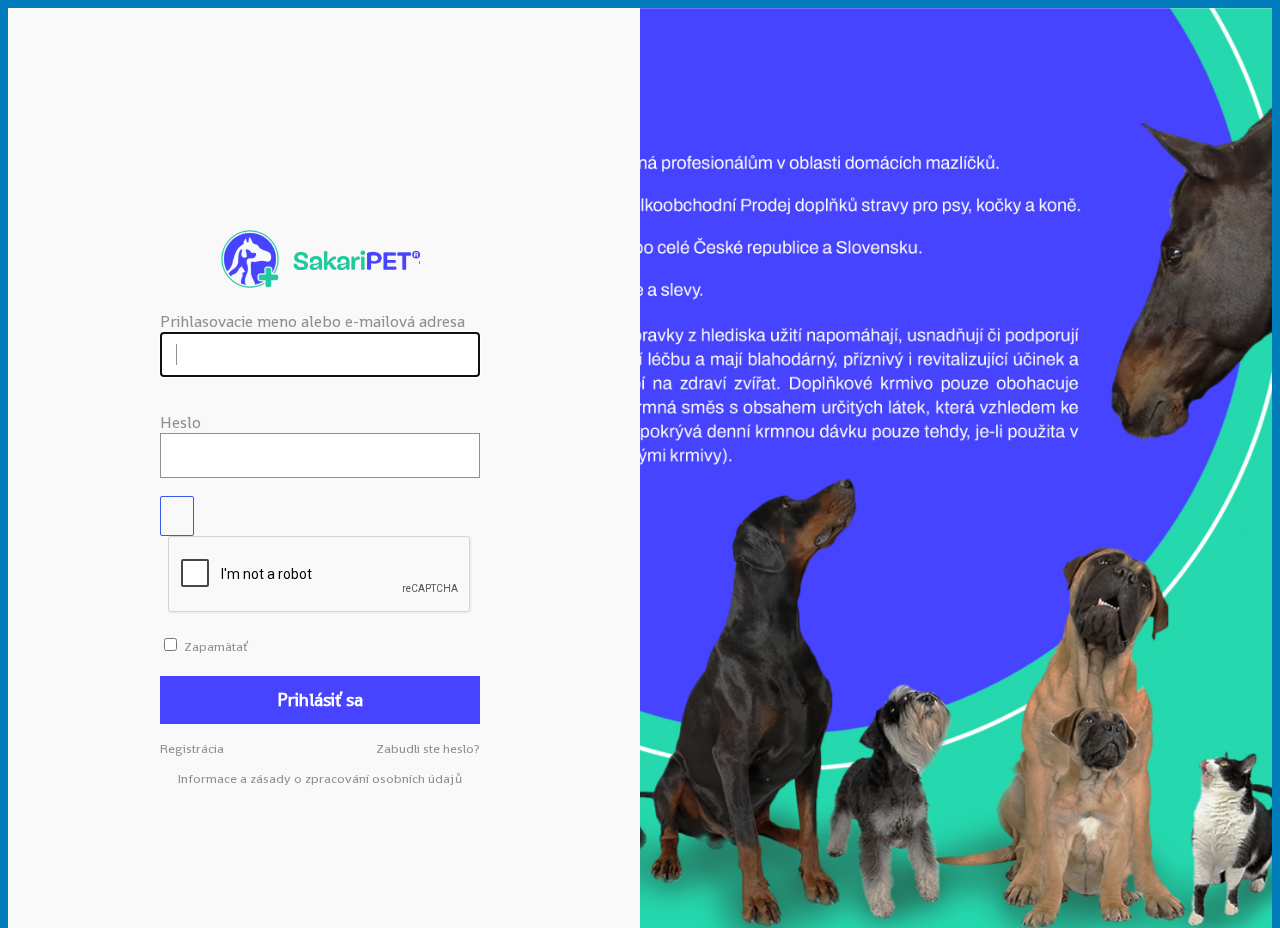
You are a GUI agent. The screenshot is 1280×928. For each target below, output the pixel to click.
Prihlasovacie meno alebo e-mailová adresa (312, 321)
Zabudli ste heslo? (428, 748)
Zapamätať (215, 646)
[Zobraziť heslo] (177, 516)
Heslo (180, 422)
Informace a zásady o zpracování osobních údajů (320, 778)
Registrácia (192, 748)
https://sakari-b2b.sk (320, 258)
